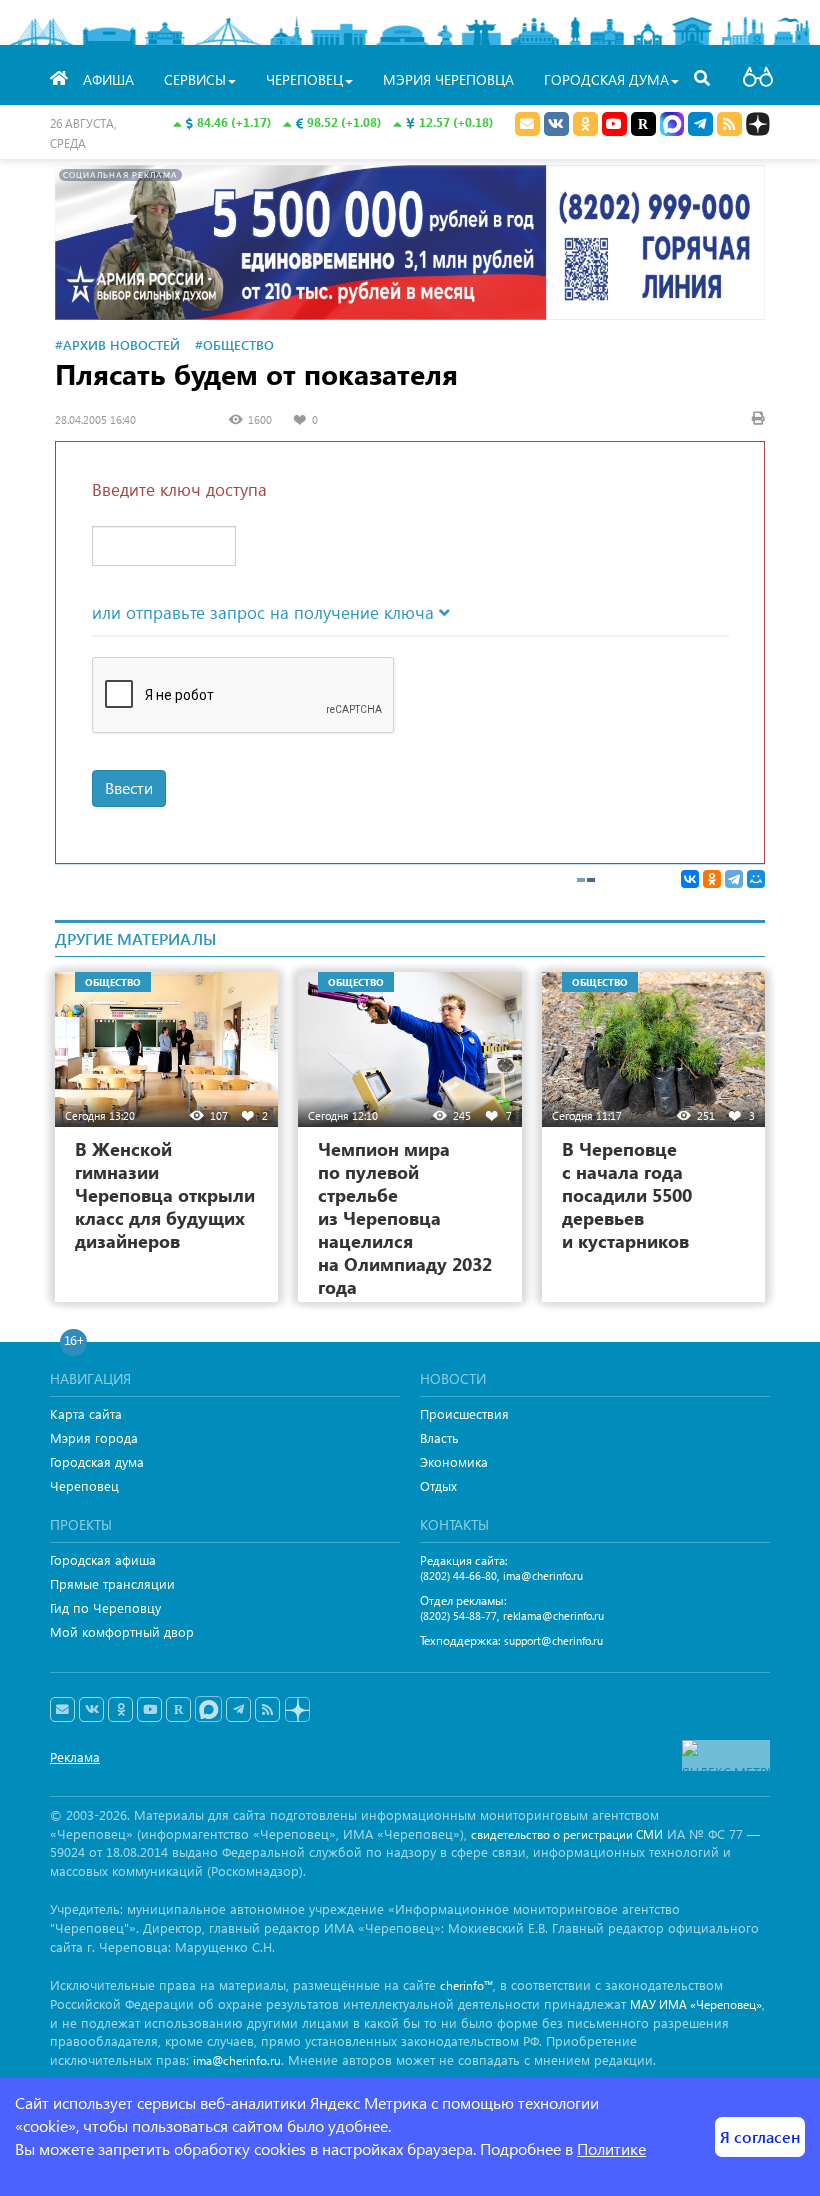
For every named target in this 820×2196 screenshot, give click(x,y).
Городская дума (97, 1461)
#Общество (234, 344)
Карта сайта (86, 1413)
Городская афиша (103, 1559)
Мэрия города (94, 1437)
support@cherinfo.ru (553, 1640)
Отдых (438, 1485)
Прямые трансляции (112, 1583)
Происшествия (464, 1413)
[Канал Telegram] (238, 1710)
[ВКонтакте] (690, 879)
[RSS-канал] (267, 1710)
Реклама (75, 1756)
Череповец (84, 1485)
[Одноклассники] (712, 879)
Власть (439, 1437)
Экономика (454, 1461)
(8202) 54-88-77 (458, 1615)
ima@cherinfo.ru (543, 1575)
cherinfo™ (466, 1985)
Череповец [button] (304, 79)
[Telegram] (734, 879)
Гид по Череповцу (105, 1607)
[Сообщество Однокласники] (585, 124)
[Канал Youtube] (614, 124)
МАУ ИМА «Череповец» (696, 2004)
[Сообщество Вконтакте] (91, 1710)
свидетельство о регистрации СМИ (567, 1834)
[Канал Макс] (672, 126)
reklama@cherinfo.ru (553, 1615)
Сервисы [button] (195, 79)
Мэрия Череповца (448, 79)
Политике (611, 2148)
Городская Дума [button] (606, 79)
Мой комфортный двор (122, 1631)
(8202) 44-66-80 (458, 1575)
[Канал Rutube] (643, 124)
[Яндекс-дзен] (296, 1710)
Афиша (108, 79)
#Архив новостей (117, 344)
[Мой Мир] (756, 879)
